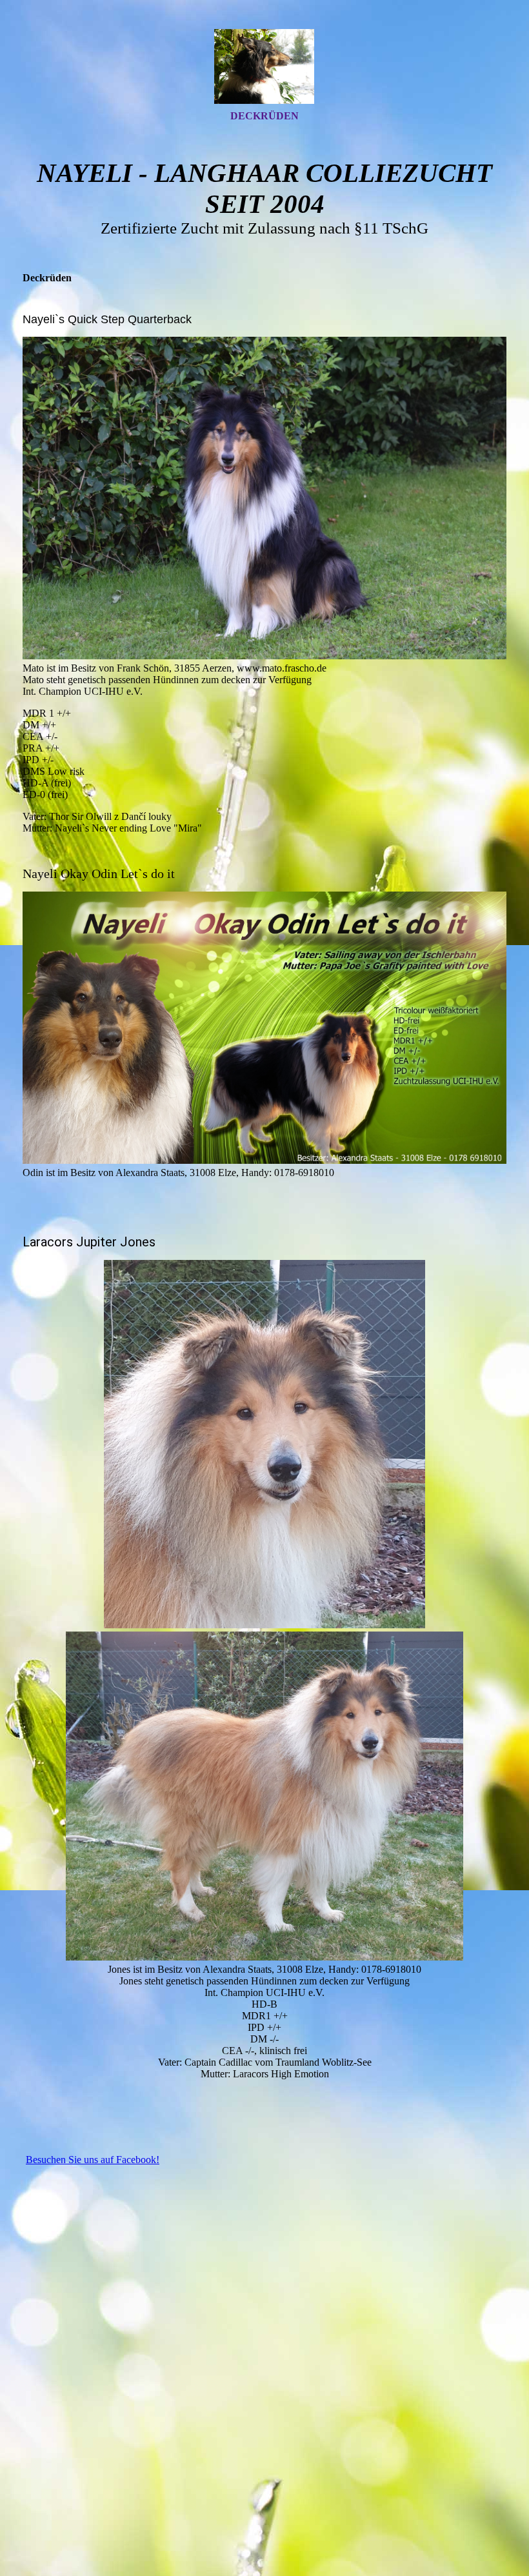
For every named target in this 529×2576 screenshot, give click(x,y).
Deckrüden (264, 116)
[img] (264, 66)
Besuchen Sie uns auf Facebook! (93, 2160)
